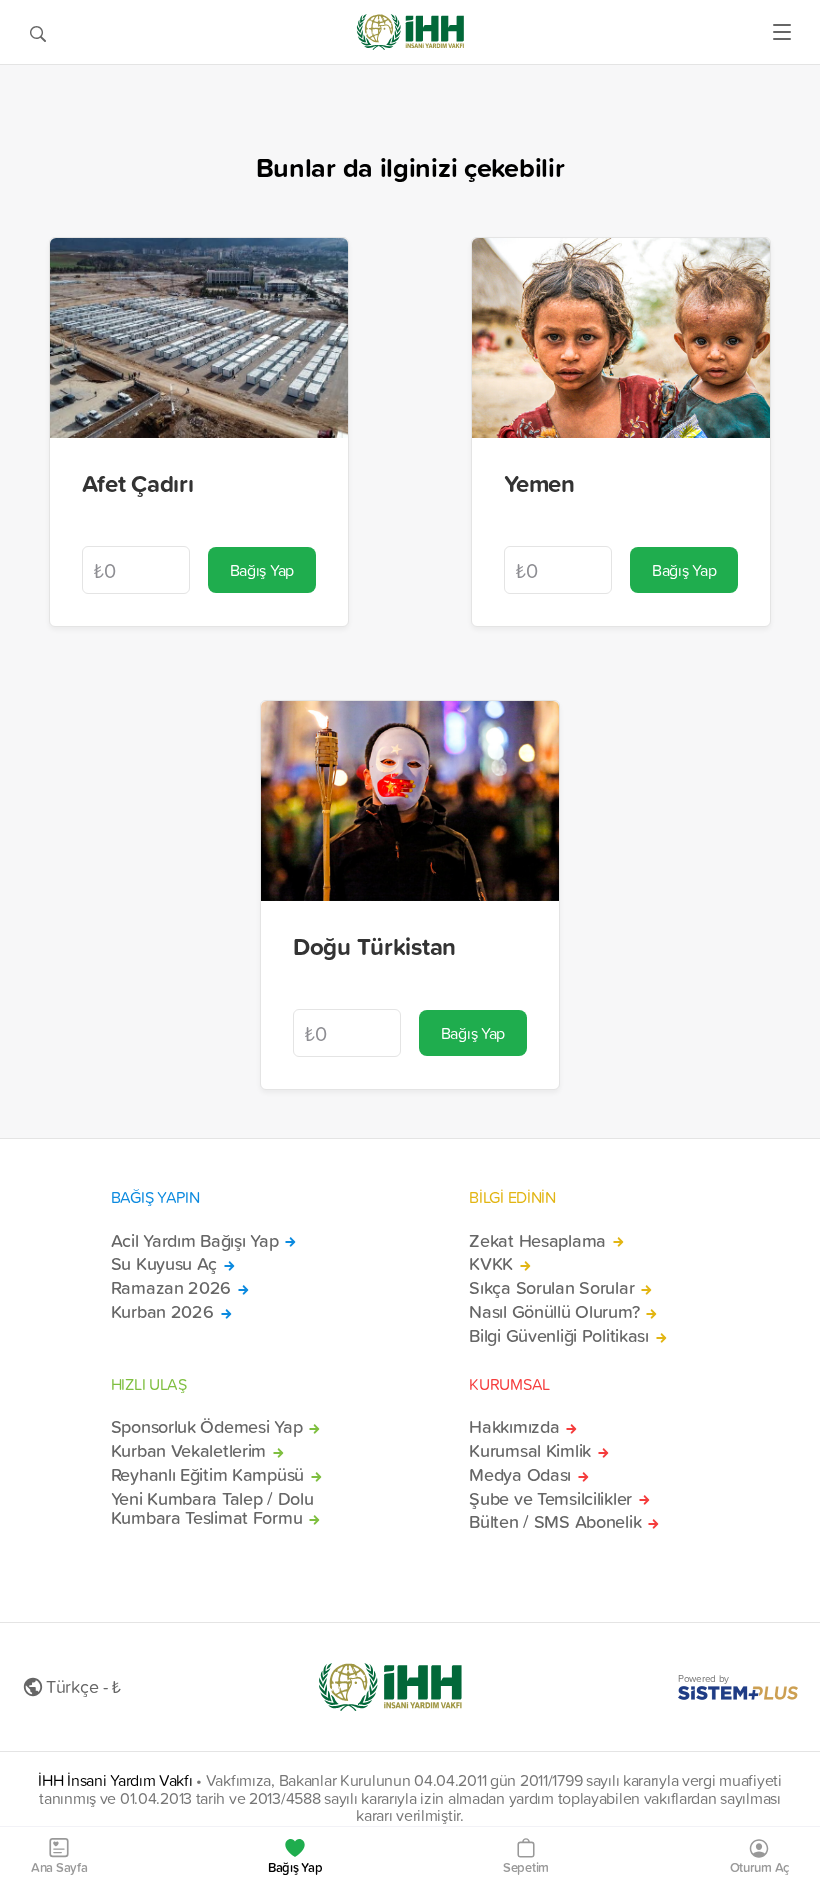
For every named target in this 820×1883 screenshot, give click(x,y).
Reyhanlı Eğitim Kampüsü (207, 1475)
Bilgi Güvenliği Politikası (559, 1336)
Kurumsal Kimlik (530, 1451)
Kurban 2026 (162, 1312)
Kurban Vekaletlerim (189, 1451)
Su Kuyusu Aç (164, 1264)
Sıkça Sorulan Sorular (551, 1288)
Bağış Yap (262, 570)
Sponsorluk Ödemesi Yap (207, 1427)
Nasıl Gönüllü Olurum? (554, 1312)
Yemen (539, 483)
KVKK (491, 1264)
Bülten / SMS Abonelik (555, 1522)
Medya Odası (520, 1475)
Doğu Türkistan (374, 946)
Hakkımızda (514, 1427)
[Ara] (38, 32)
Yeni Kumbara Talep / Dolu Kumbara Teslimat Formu (212, 1509)
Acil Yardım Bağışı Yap (195, 1241)
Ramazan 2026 (171, 1288)
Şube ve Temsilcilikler (550, 1499)
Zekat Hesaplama (537, 1241)
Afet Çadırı (138, 483)
